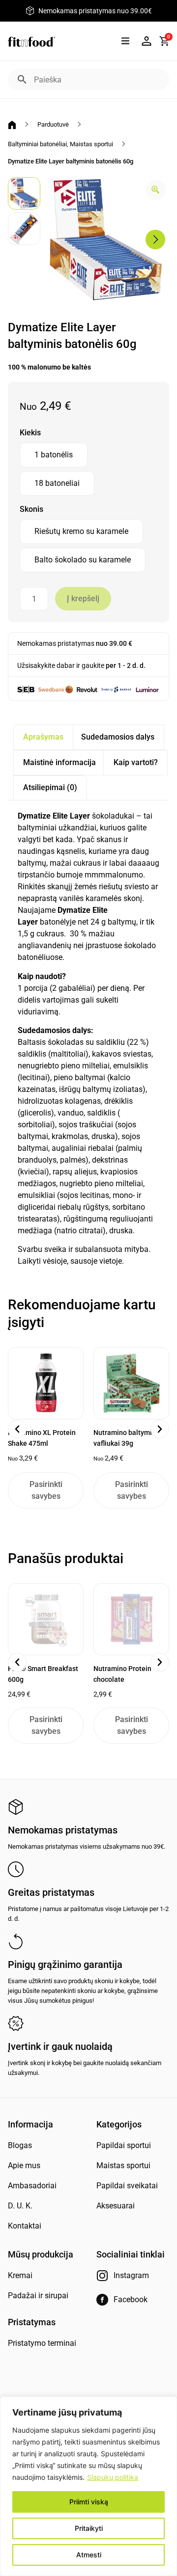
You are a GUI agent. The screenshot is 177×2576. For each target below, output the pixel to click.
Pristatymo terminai (42, 2343)
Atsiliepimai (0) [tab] (50, 787)
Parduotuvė (53, 124)
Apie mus (24, 2165)
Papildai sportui (124, 2145)
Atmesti (89, 2555)
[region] (88, 2486)
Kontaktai (25, 2226)
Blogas (20, 2145)
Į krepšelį (83, 598)
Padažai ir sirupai (38, 2296)
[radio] (54, 455)
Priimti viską (89, 2502)
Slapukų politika (113, 2477)
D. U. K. (20, 2206)
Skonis (31, 509)
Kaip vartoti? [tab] (136, 762)
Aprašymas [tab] (43, 737)
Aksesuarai (116, 2206)
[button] (125, 41)
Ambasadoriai (32, 2186)
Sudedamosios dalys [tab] (118, 737)
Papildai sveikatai (127, 2186)
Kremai (20, 2275)
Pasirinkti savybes (46, 1490)
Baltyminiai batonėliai (37, 144)
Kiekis (30, 433)
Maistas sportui (91, 144)
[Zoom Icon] (156, 190)
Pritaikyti (89, 2528)
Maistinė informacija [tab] (59, 762)
